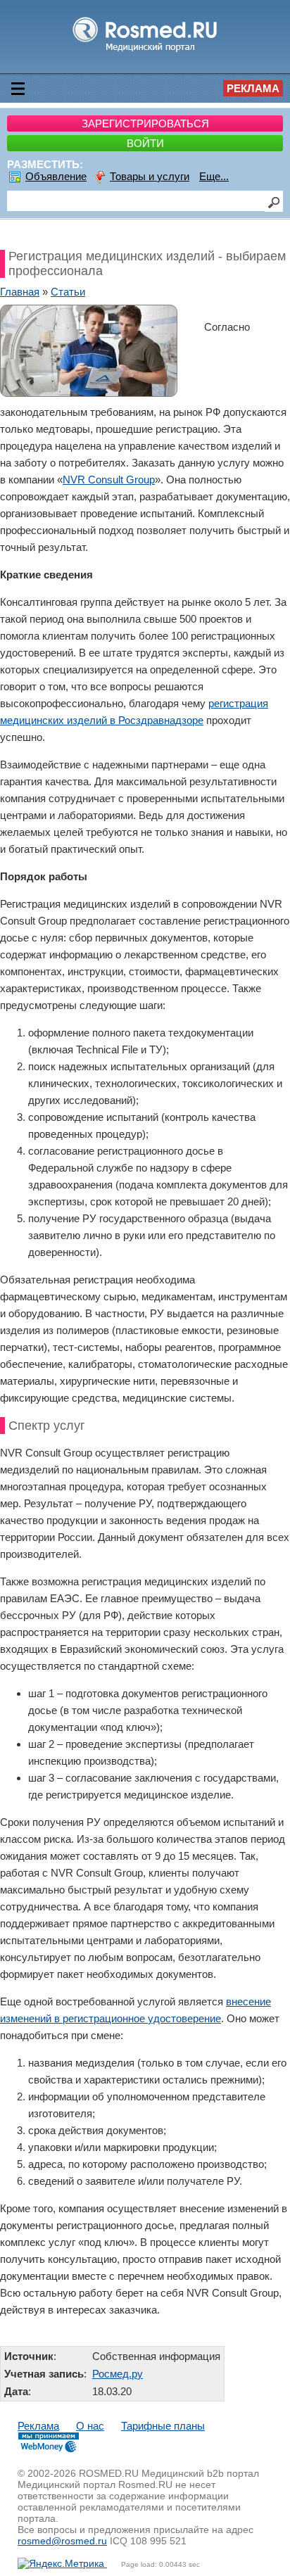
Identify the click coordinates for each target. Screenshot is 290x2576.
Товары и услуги (150, 176)
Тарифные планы (163, 2426)
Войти (145, 143)
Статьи (68, 292)
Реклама (253, 88)
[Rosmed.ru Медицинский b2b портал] (145, 51)
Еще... (214, 176)
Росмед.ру (118, 2374)
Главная (20, 292)
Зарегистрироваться (145, 123)
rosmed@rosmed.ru (62, 2541)
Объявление (56, 176)
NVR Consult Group (109, 480)
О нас (90, 2426)
